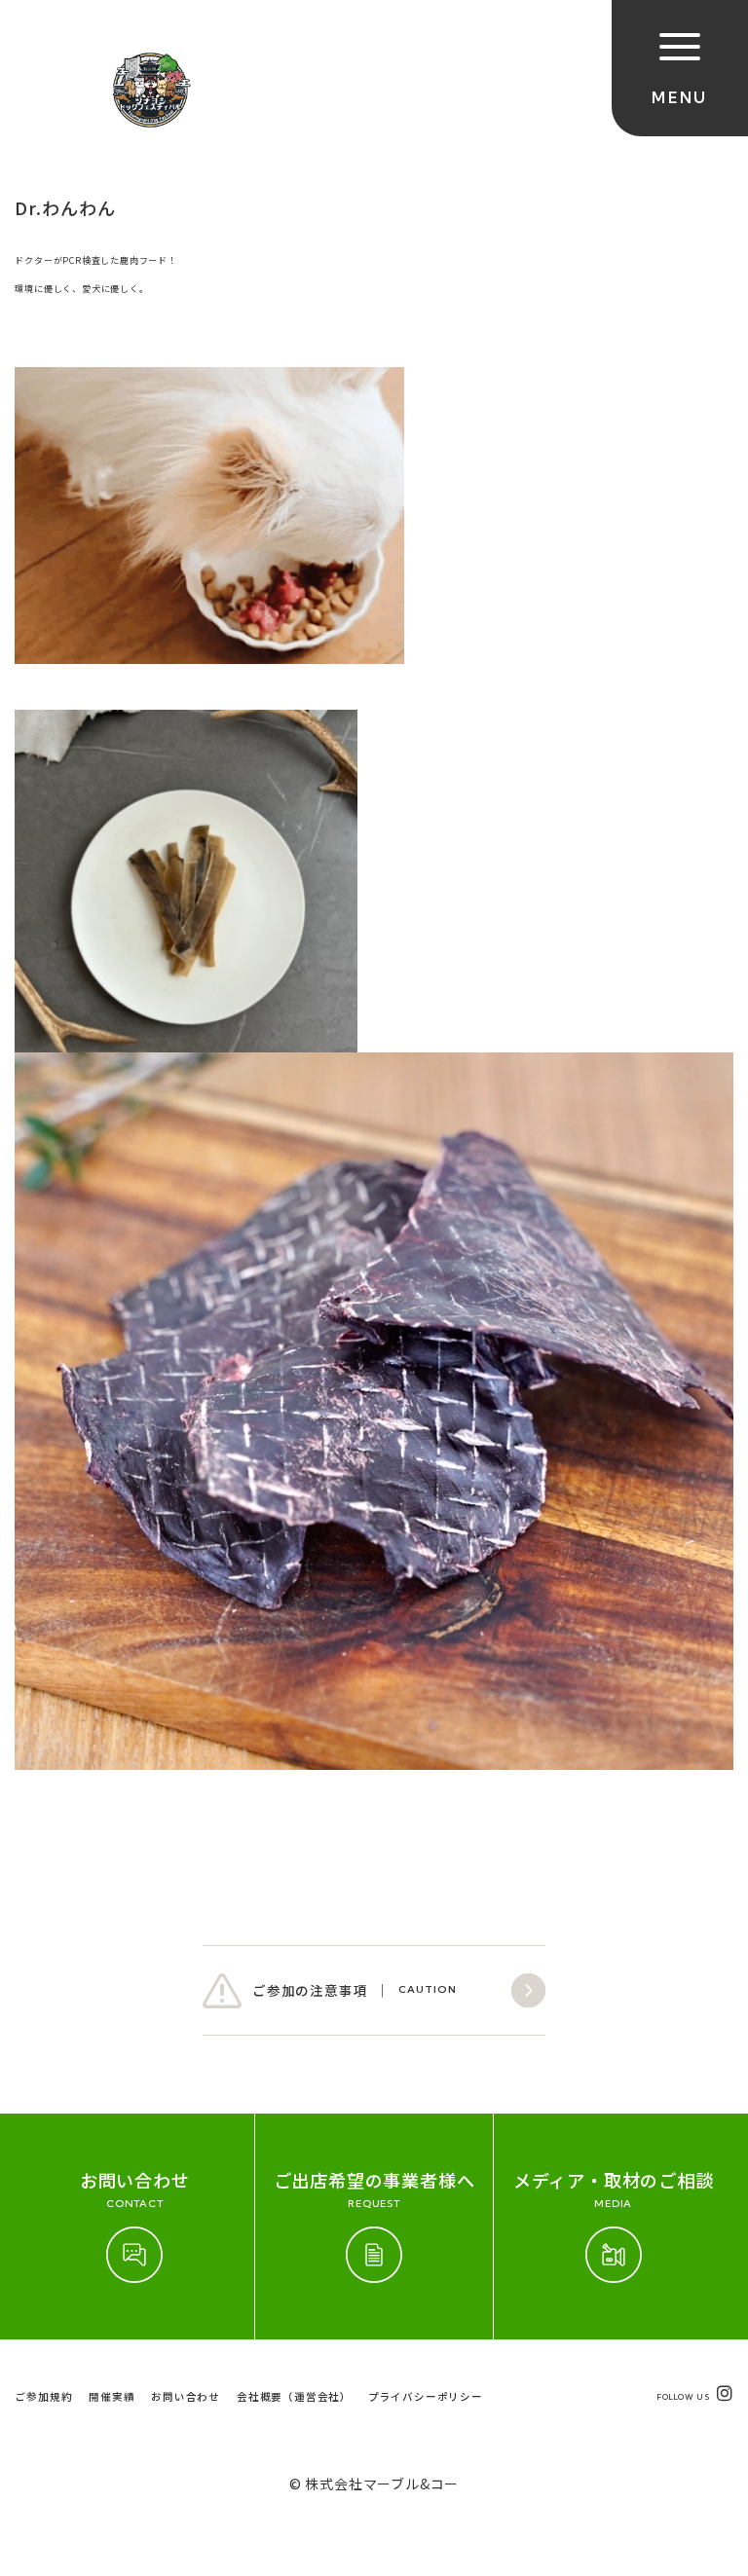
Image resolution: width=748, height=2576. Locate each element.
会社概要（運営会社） (294, 2396)
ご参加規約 (43, 2396)
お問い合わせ (186, 2396)
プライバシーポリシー (426, 2396)
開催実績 (112, 2396)
